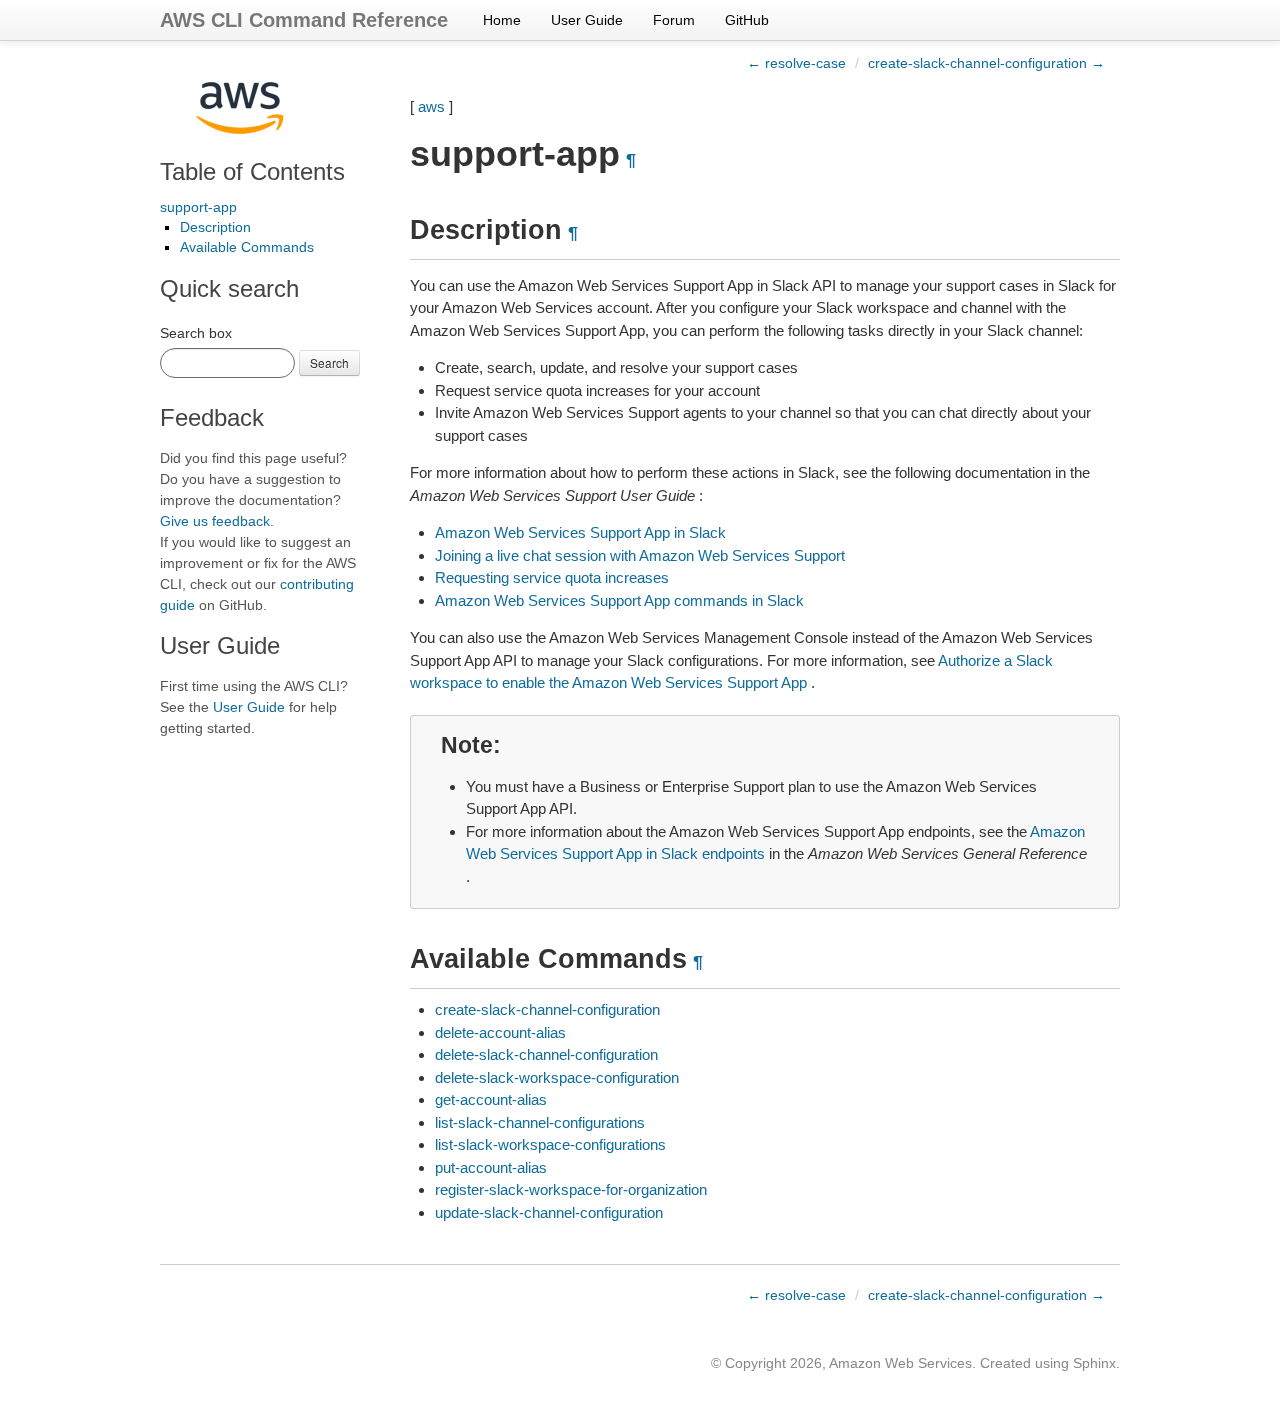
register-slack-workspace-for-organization (571, 1189)
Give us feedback (215, 521)
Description (215, 227)
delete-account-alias (500, 1032)
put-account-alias (491, 1167)
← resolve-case (796, 63)
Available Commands (247, 247)
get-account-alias (491, 1099)
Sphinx (1094, 1363)
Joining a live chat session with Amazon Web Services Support (640, 555)
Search (329, 362)
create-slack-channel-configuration (547, 1009)
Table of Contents (252, 171)
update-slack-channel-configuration (549, 1212)
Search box (196, 333)
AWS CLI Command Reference (304, 20)
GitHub (747, 20)
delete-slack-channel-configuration (546, 1054)
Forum (674, 20)
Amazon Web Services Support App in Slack (580, 532)
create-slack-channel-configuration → (986, 63)
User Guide (587, 20)
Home (502, 20)
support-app (198, 207)
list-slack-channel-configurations (540, 1122)
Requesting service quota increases (552, 577)
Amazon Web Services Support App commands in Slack (619, 600)
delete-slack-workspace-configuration (557, 1077)
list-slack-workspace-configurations (550, 1144)
